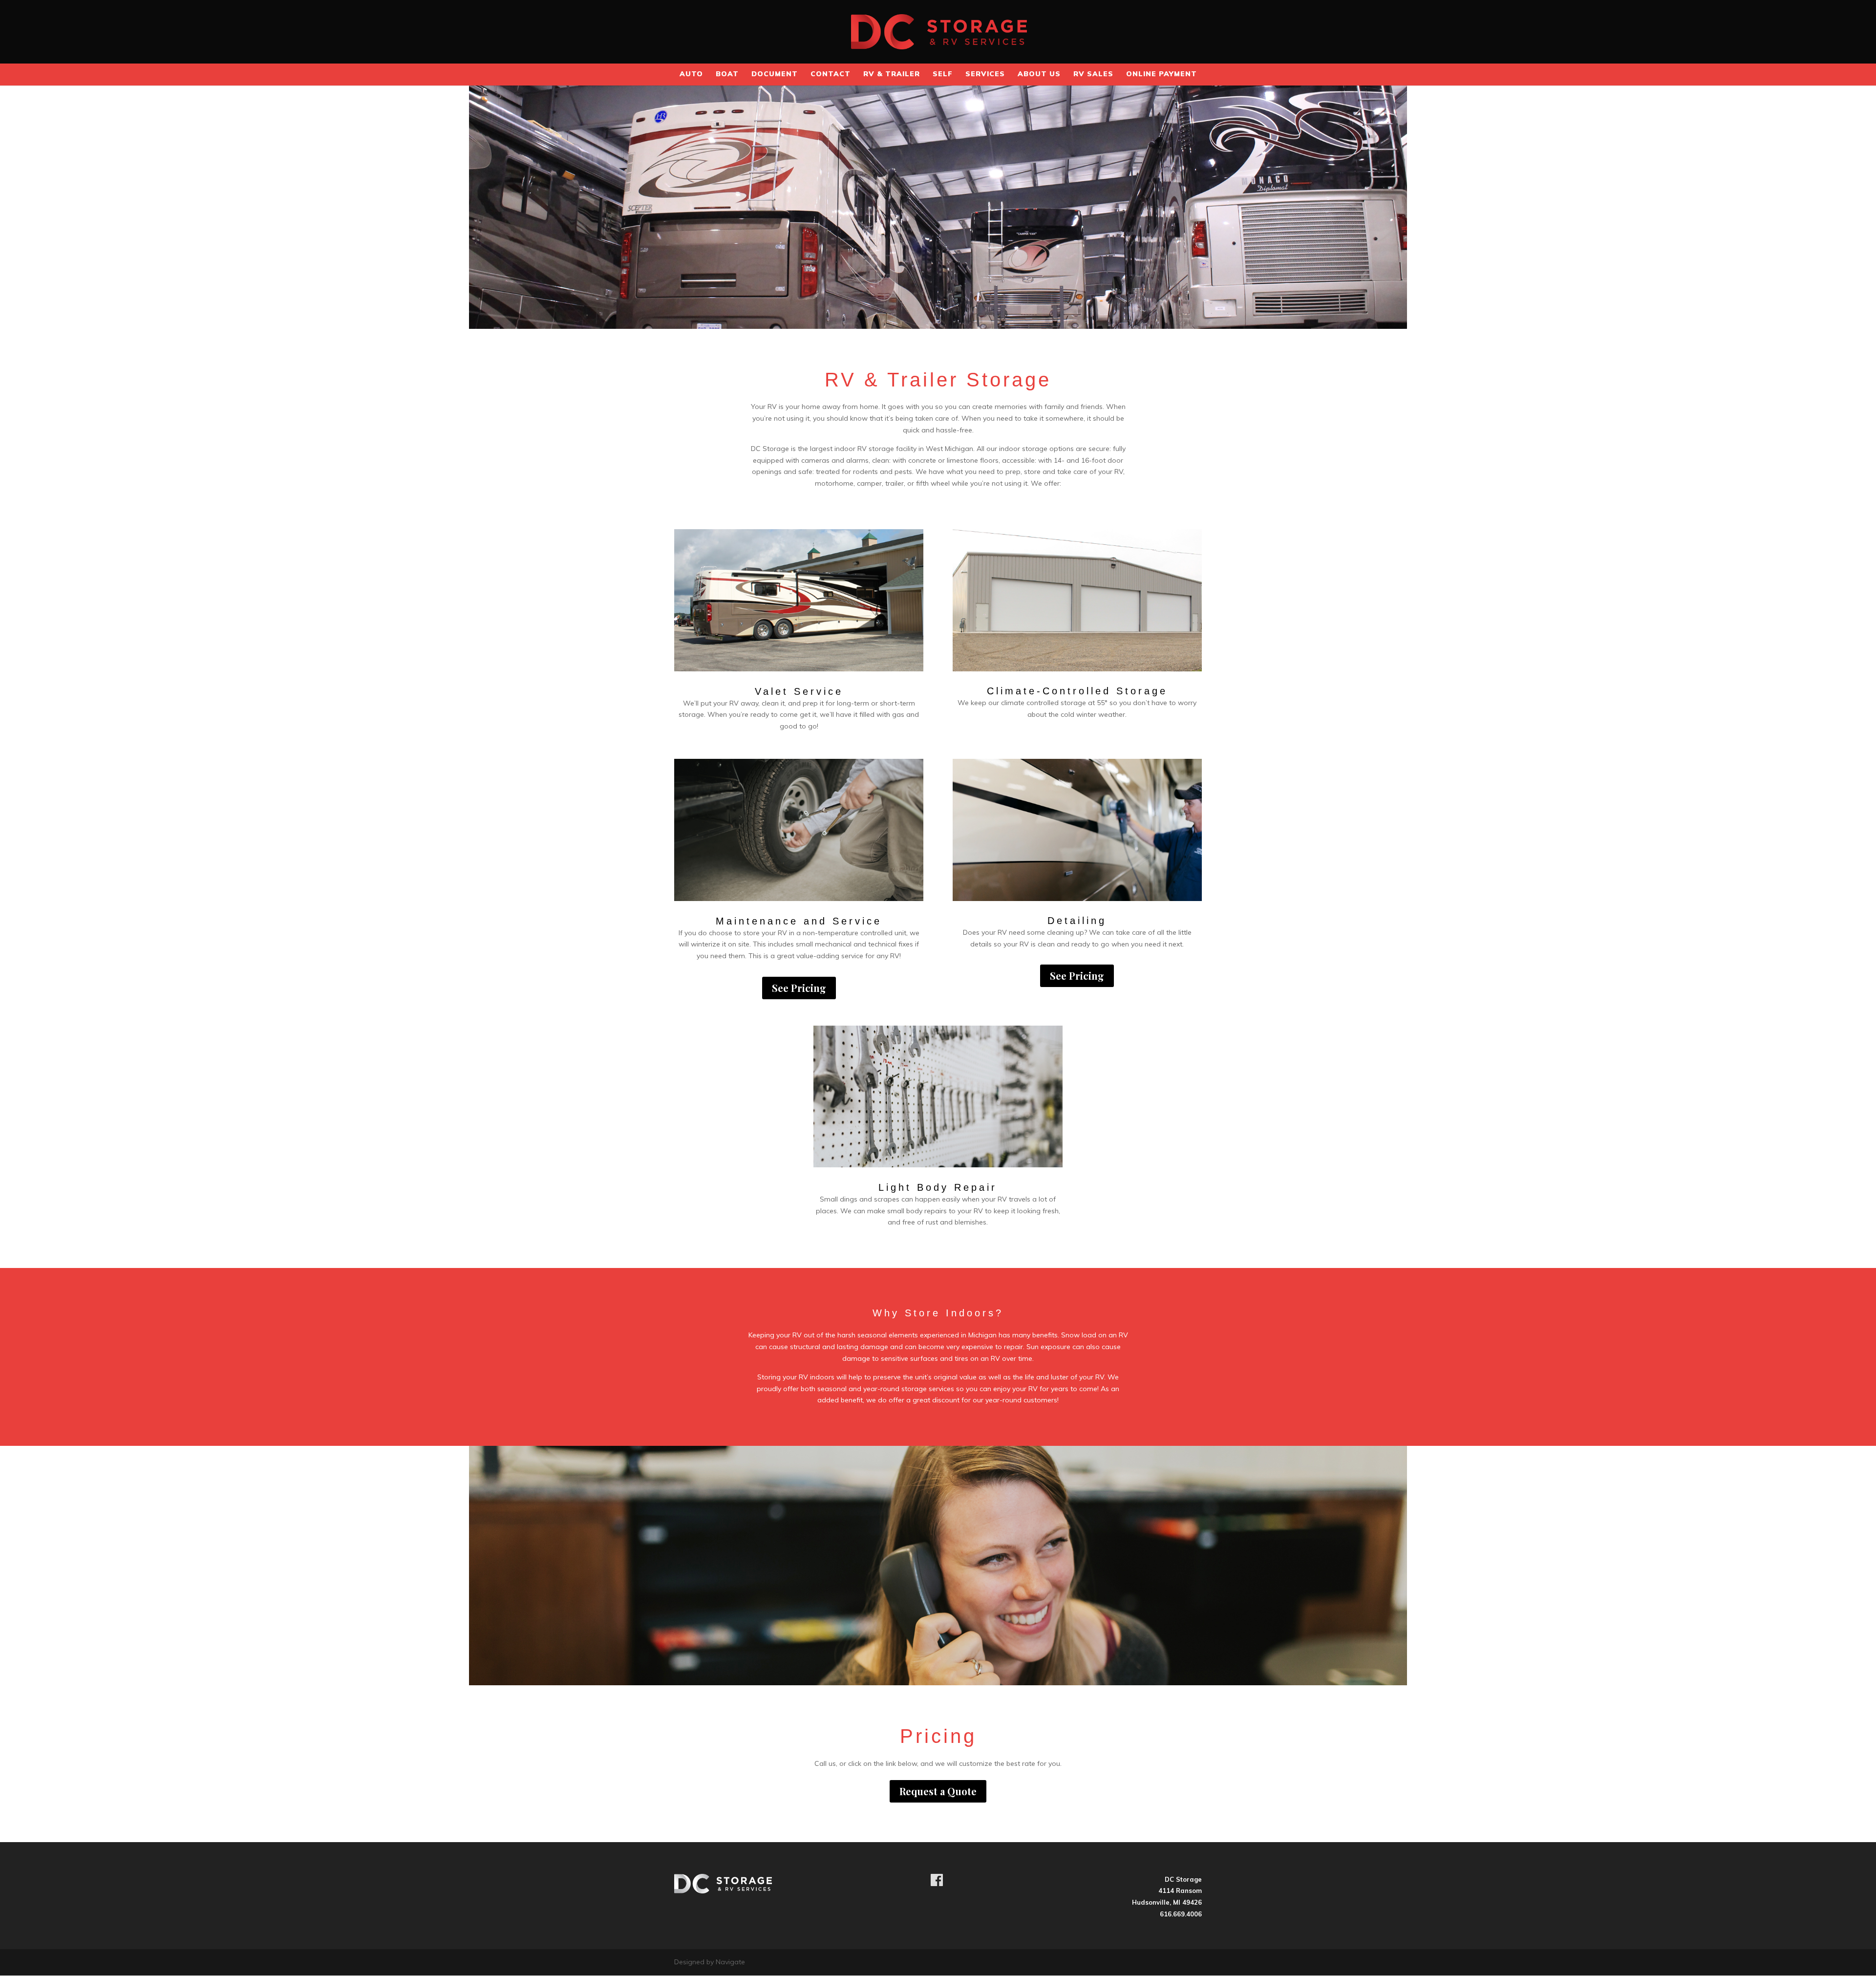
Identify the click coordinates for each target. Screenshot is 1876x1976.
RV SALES (1093, 74)
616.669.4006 (1181, 1914)
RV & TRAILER (892, 74)
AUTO (691, 74)
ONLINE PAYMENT (1162, 74)
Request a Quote (938, 1791)
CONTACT (831, 74)
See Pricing (799, 988)
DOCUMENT (775, 74)
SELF (943, 74)
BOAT (727, 74)
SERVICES (985, 74)
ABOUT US (1039, 74)
